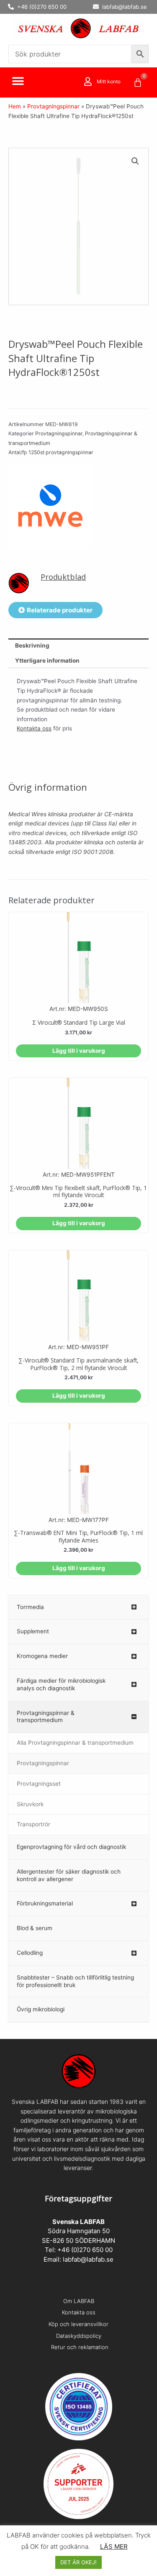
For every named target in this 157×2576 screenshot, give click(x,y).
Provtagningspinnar (53, 106)
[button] (18, 81)
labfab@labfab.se (88, 2259)
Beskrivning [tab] (32, 645)
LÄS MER (114, 2546)
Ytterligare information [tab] (47, 661)
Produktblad (63, 577)
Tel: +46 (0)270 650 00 (79, 2250)
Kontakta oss (34, 728)
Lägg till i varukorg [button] (79, 1051)
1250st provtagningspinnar (61, 452)
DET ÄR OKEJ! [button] (78, 2562)
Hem (15, 106)
